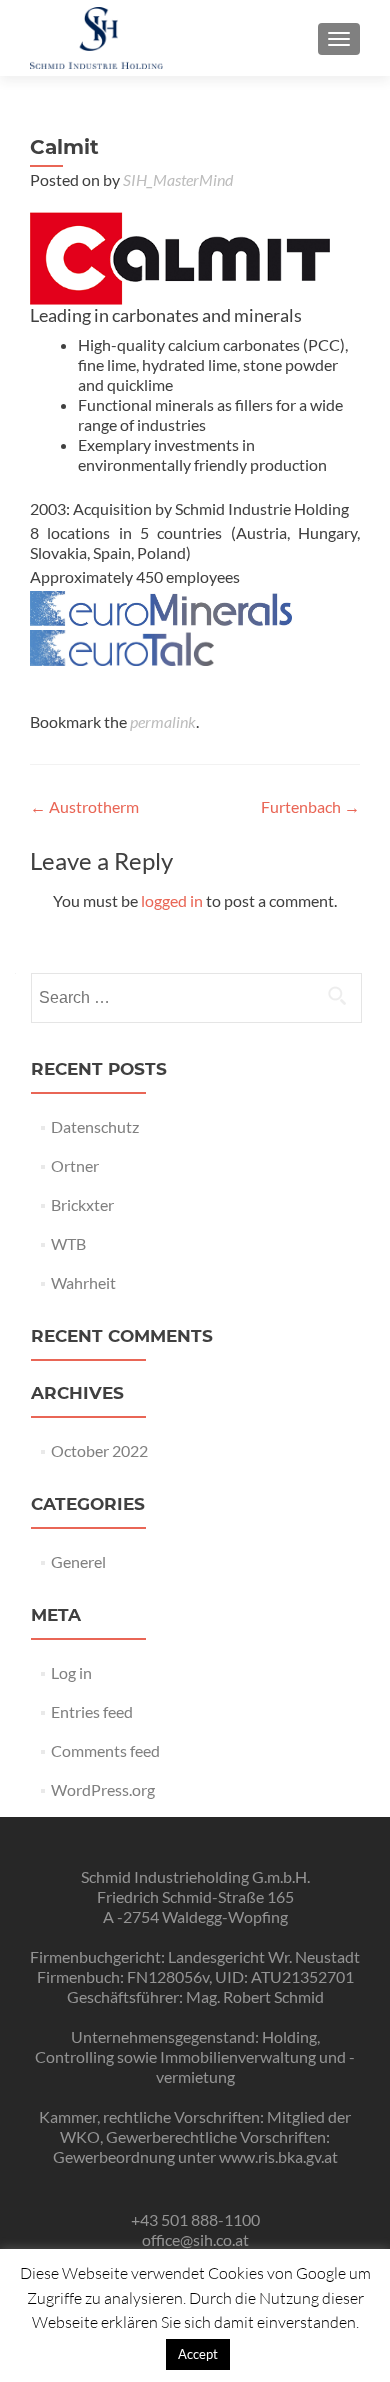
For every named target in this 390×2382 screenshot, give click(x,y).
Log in (71, 1672)
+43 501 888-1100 (195, 2219)
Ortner (75, 1165)
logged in (172, 900)
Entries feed (92, 1711)
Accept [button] (198, 2354)
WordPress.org (103, 1789)
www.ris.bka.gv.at (278, 2156)
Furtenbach (310, 806)
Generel (78, 1561)
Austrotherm (84, 806)
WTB (68, 1243)
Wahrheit (83, 1282)
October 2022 (99, 1450)
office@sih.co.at (195, 2239)
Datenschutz (95, 1126)
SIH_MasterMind (178, 179)
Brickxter (82, 1204)
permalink (163, 721)
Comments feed (105, 1750)
